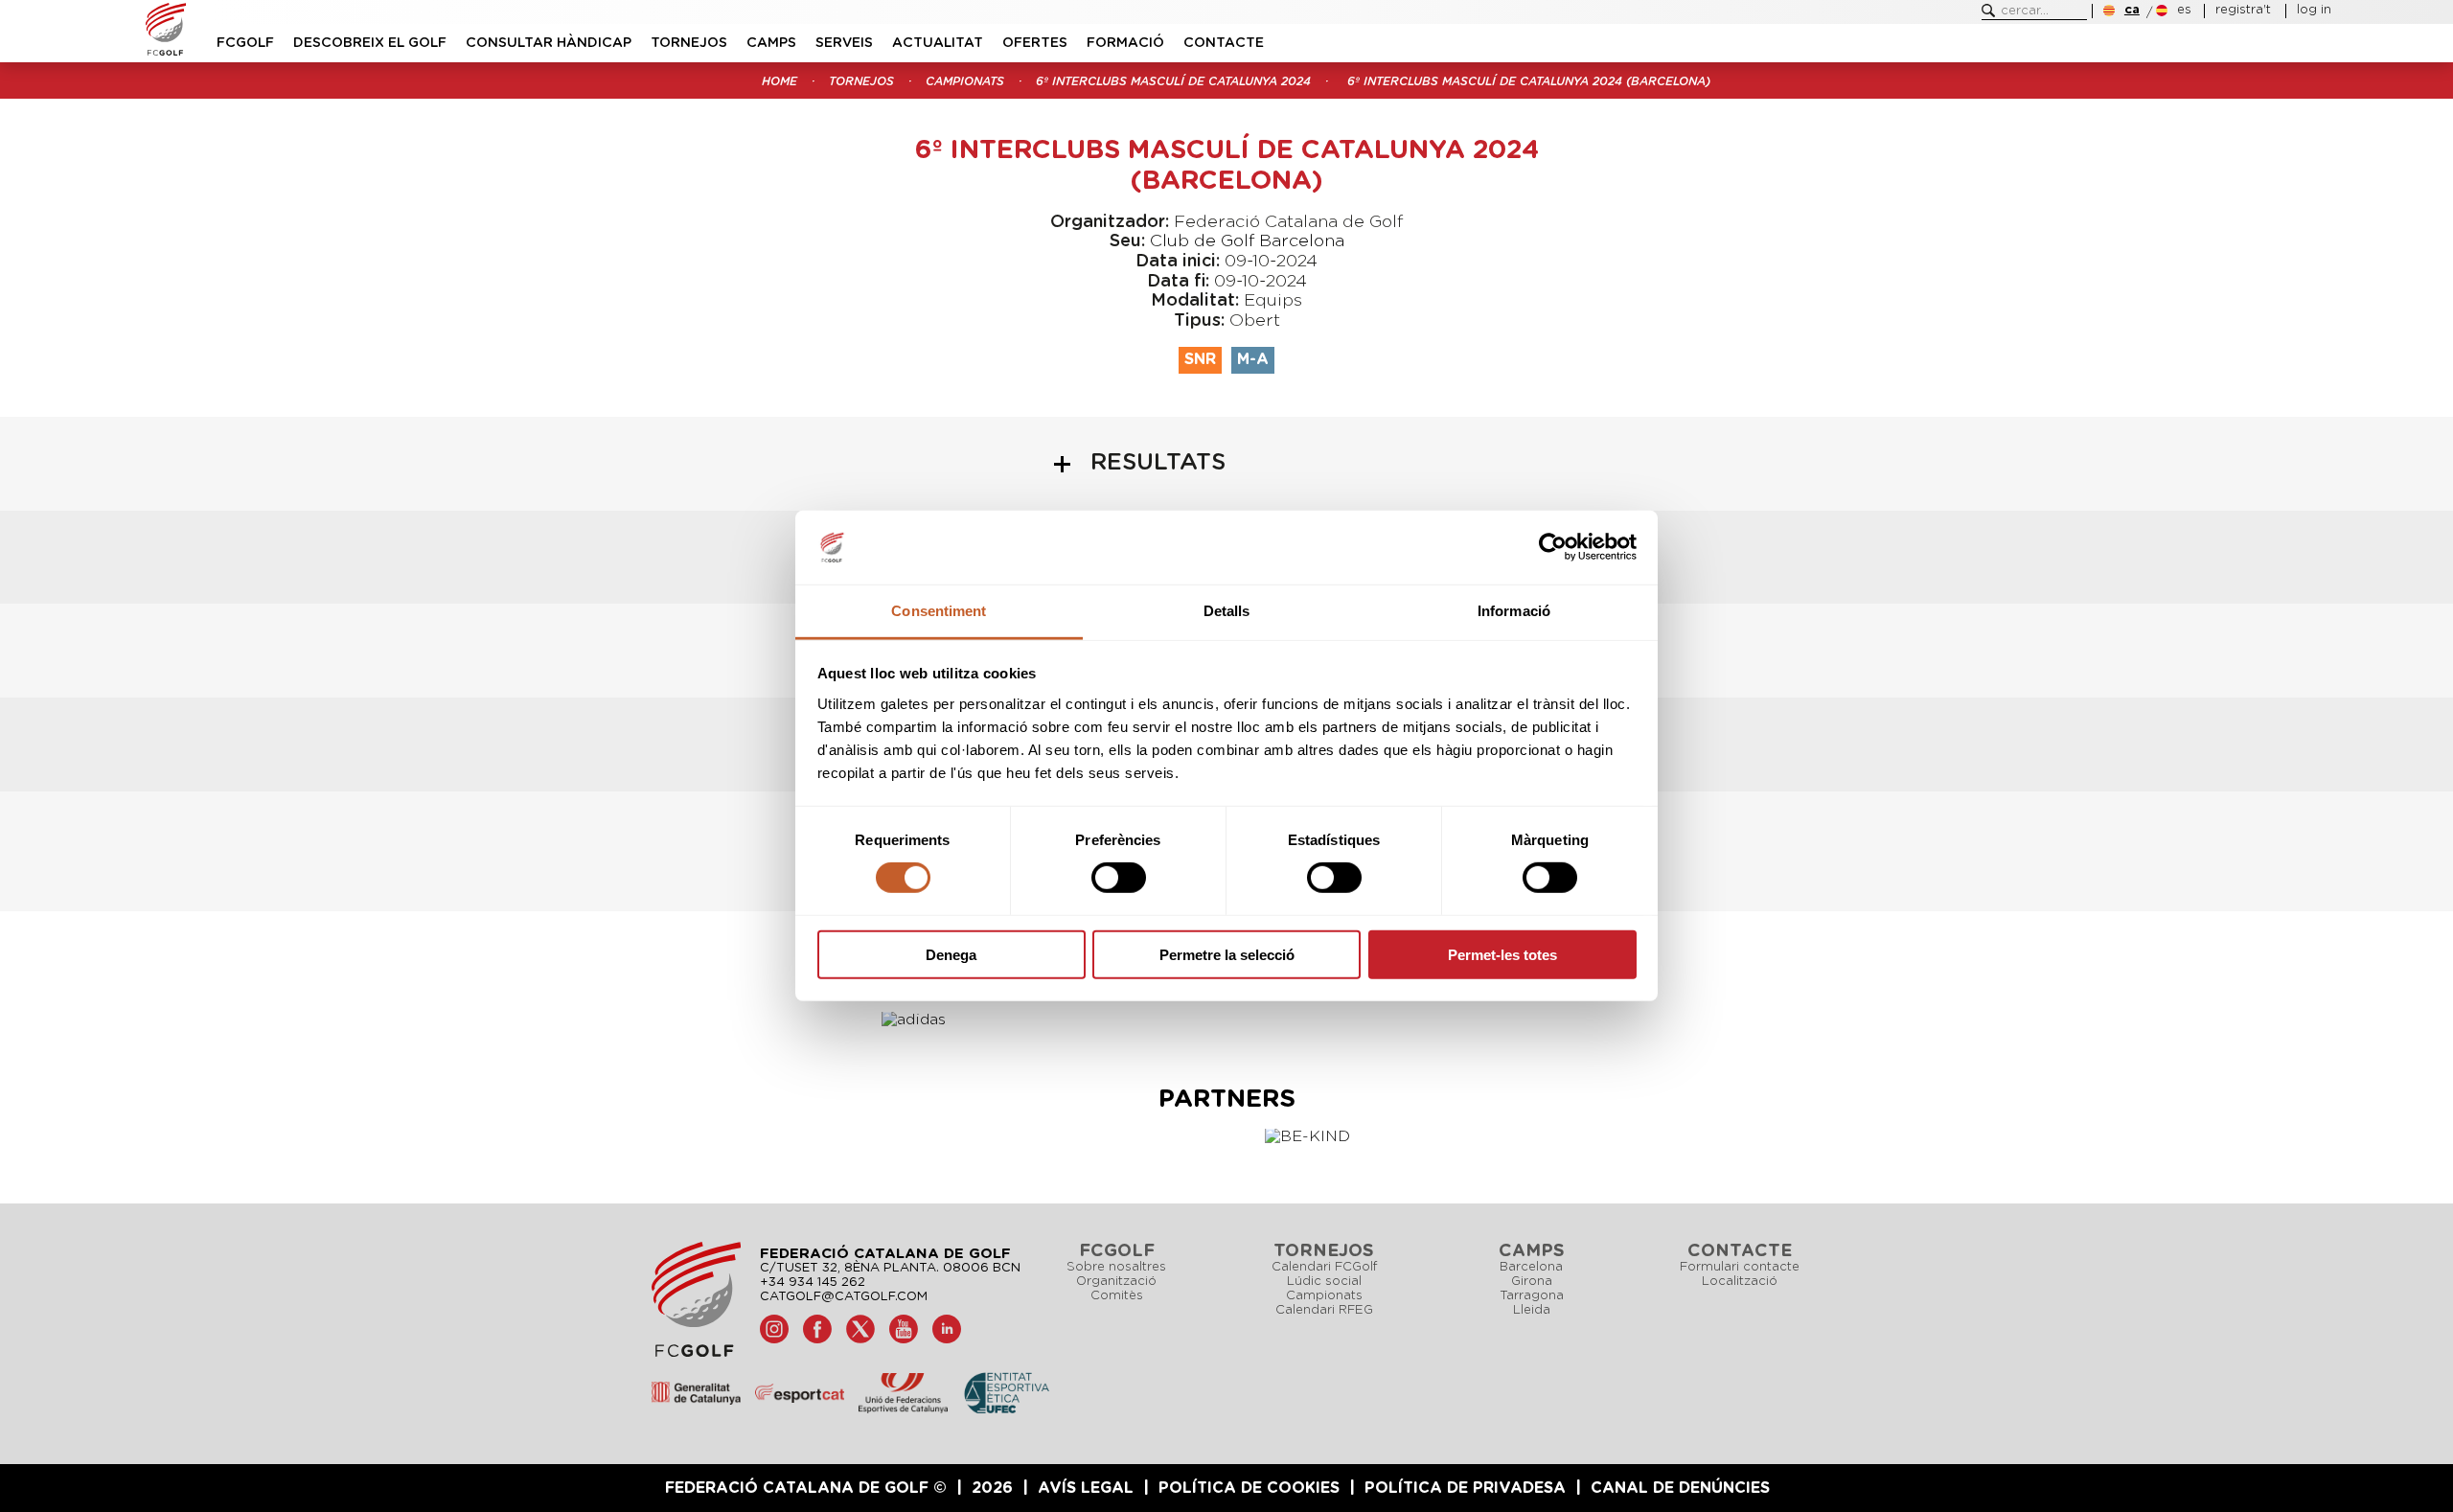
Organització (1116, 1282)
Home (779, 81)
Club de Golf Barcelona (1247, 241)
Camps (771, 43)
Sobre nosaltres (1116, 1267)
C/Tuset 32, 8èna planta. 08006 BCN (890, 1268)
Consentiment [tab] (939, 611)
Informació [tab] (1514, 611)
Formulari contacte (1740, 1267)
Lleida (1532, 1310)
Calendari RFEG (1324, 1310)
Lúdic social (1324, 1282)
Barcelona (1531, 1267)
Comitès (1117, 1296)
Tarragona (1532, 1296)
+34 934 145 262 (813, 1283)
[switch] (1119, 878)
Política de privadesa (1465, 1488)
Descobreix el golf (370, 43)
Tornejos (689, 43)
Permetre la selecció (1227, 954)
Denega (951, 954)
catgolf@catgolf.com (844, 1297)
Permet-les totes (1502, 954)
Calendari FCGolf (1324, 1267)
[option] (939, 1019)
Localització (1740, 1282)
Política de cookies (1249, 1488)
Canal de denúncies (1680, 1488)
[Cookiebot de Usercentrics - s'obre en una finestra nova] (1553, 547)
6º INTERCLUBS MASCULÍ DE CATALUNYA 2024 (1173, 81)
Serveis (844, 43)
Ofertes (1035, 43)
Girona (1532, 1282)
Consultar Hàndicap (549, 43)
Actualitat (938, 43)
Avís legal (1086, 1488)
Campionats (965, 81)
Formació (1125, 43)
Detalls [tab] (1227, 611)
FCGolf (245, 43)
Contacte (1224, 43)
